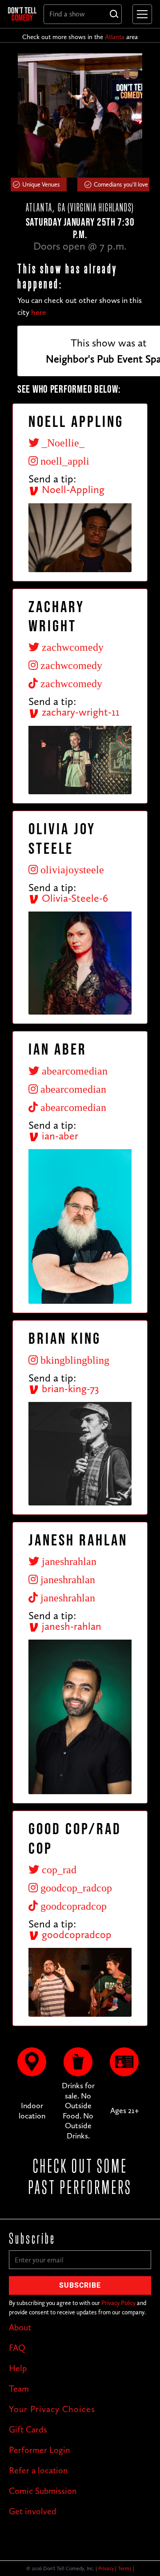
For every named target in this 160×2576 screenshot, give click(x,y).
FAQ (17, 2348)
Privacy (106, 2568)
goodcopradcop (75, 1934)
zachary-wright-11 (79, 712)
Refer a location (38, 2470)
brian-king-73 (69, 1388)
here (39, 312)
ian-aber (59, 1136)
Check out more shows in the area (80, 37)
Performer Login (40, 2450)
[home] (22, 14)
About (20, 2327)
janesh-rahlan (70, 1626)
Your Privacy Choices (52, 2409)
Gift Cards (28, 2429)
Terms (125, 2568)
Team (19, 2389)
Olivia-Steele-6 (74, 898)
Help (18, 2368)
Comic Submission (43, 2491)
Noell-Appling (72, 489)
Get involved (33, 2511)
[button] (140, 14)
